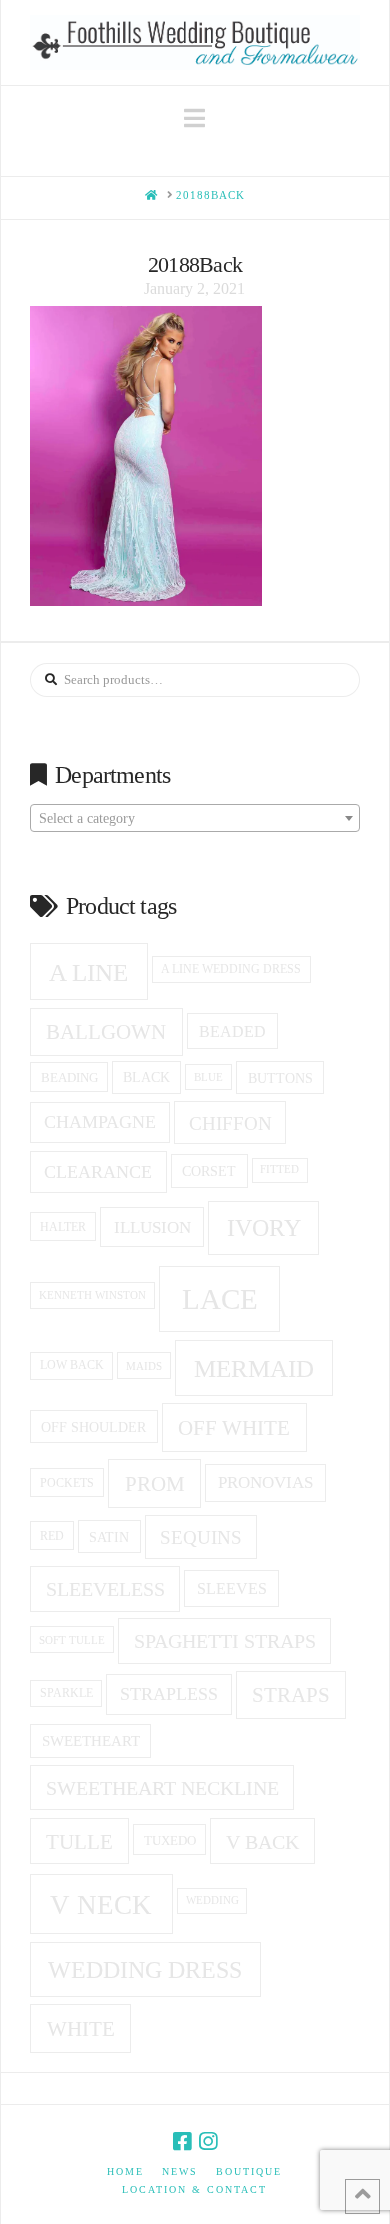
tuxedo (170, 1840)
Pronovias (265, 1482)
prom (155, 1484)
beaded (232, 1031)
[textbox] (195, 819)
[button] (194, 118)
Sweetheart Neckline (162, 1788)
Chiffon (230, 1123)
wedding (212, 1900)
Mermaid (254, 1368)
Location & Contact (194, 2189)
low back (72, 1365)
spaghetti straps (225, 1641)
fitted (279, 1169)
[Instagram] (208, 2141)
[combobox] (195, 818)
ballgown (106, 1032)
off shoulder (93, 1427)
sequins (201, 1537)
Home (125, 2171)
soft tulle (72, 1640)
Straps (291, 1695)
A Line (88, 972)
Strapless (169, 1694)
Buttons (280, 1078)
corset (209, 1171)
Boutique (249, 2171)
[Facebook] (182, 2141)
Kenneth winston (92, 1295)
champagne (100, 1122)
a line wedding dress (231, 969)
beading (69, 1077)
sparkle (66, 1693)
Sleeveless (105, 1589)
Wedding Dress (145, 1970)
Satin (109, 1537)
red (52, 1536)
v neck (101, 1905)
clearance (98, 1172)
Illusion (152, 1227)
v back (262, 1842)
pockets (67, 1483)
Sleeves (232, 1588)
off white (234, 1428)
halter (63, 1227)
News (180, 2171)
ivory (264, 1228)
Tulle (79, 1842)
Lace (220, 1299)
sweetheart (91, 1741)
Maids (144, 1366)
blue (208, 1077)
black (146, 1077)
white (81, 2029)
